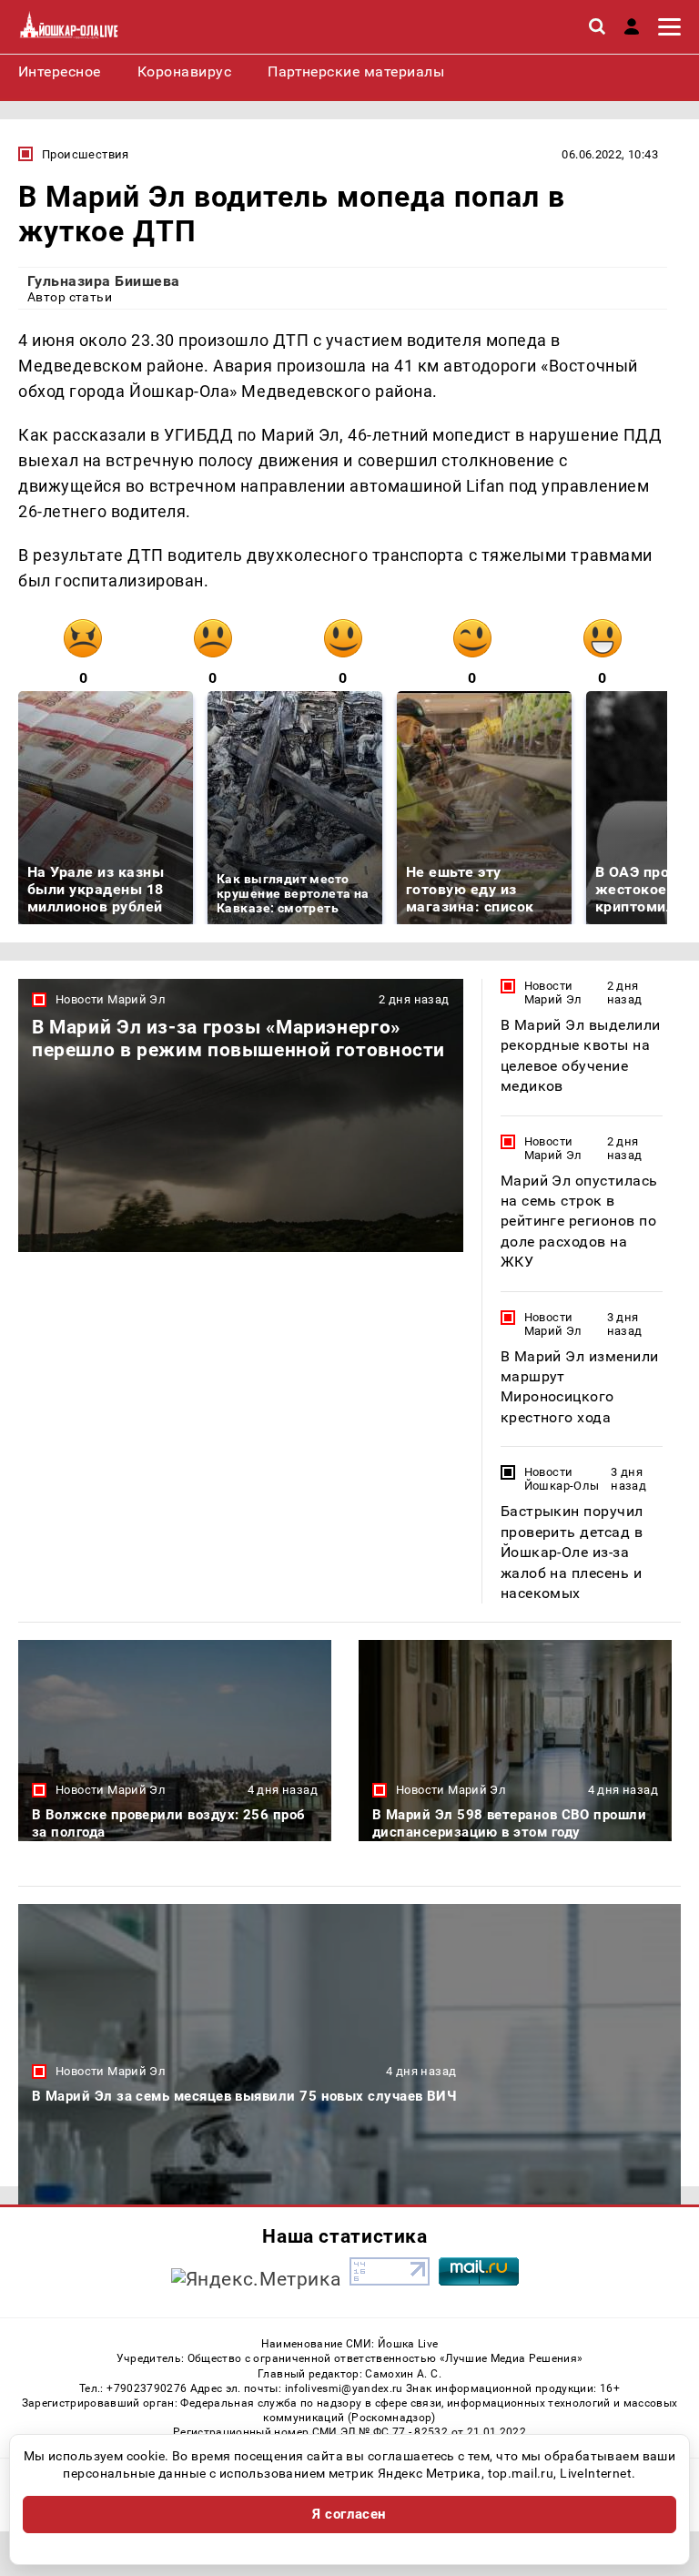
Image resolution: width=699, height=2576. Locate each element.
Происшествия (86, 154)
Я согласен (349, 2514)
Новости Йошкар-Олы (562, 1479)
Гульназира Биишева (104, 281)
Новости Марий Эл (111, 999)
